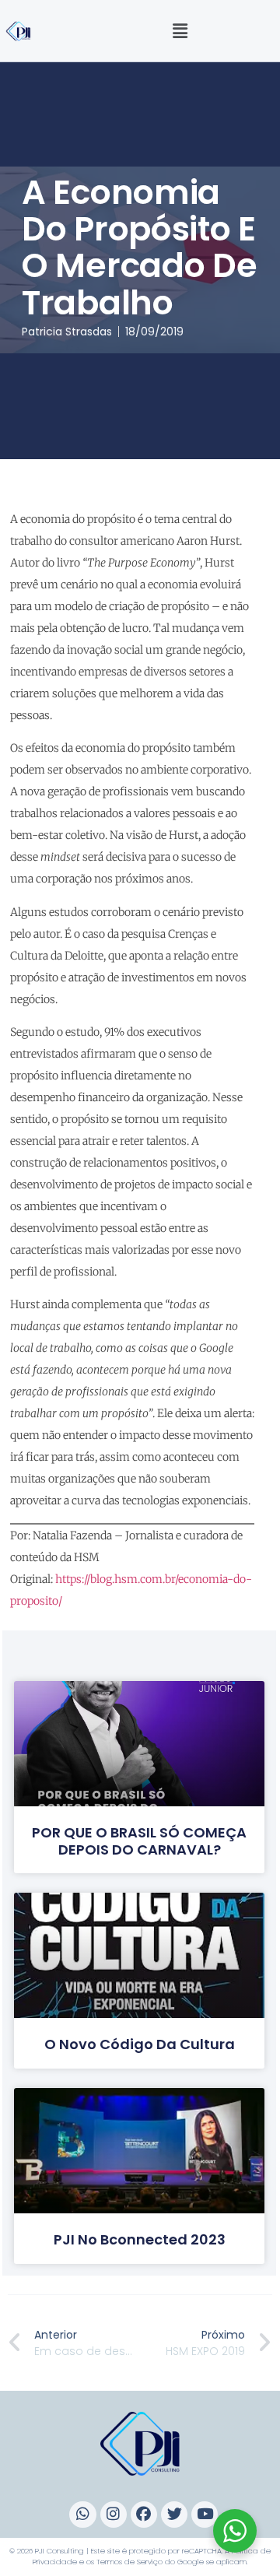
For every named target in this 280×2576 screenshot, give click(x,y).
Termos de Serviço (129, 2562)
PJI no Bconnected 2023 (140, 2239)
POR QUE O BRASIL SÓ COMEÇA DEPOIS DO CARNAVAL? (139, 1841)
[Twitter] (174, 2515)
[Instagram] (114, 2515)
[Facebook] (144, 2515)
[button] (180, 31)
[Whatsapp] (82, 2515)
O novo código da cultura (140, 2044)
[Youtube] (205, 2515)
